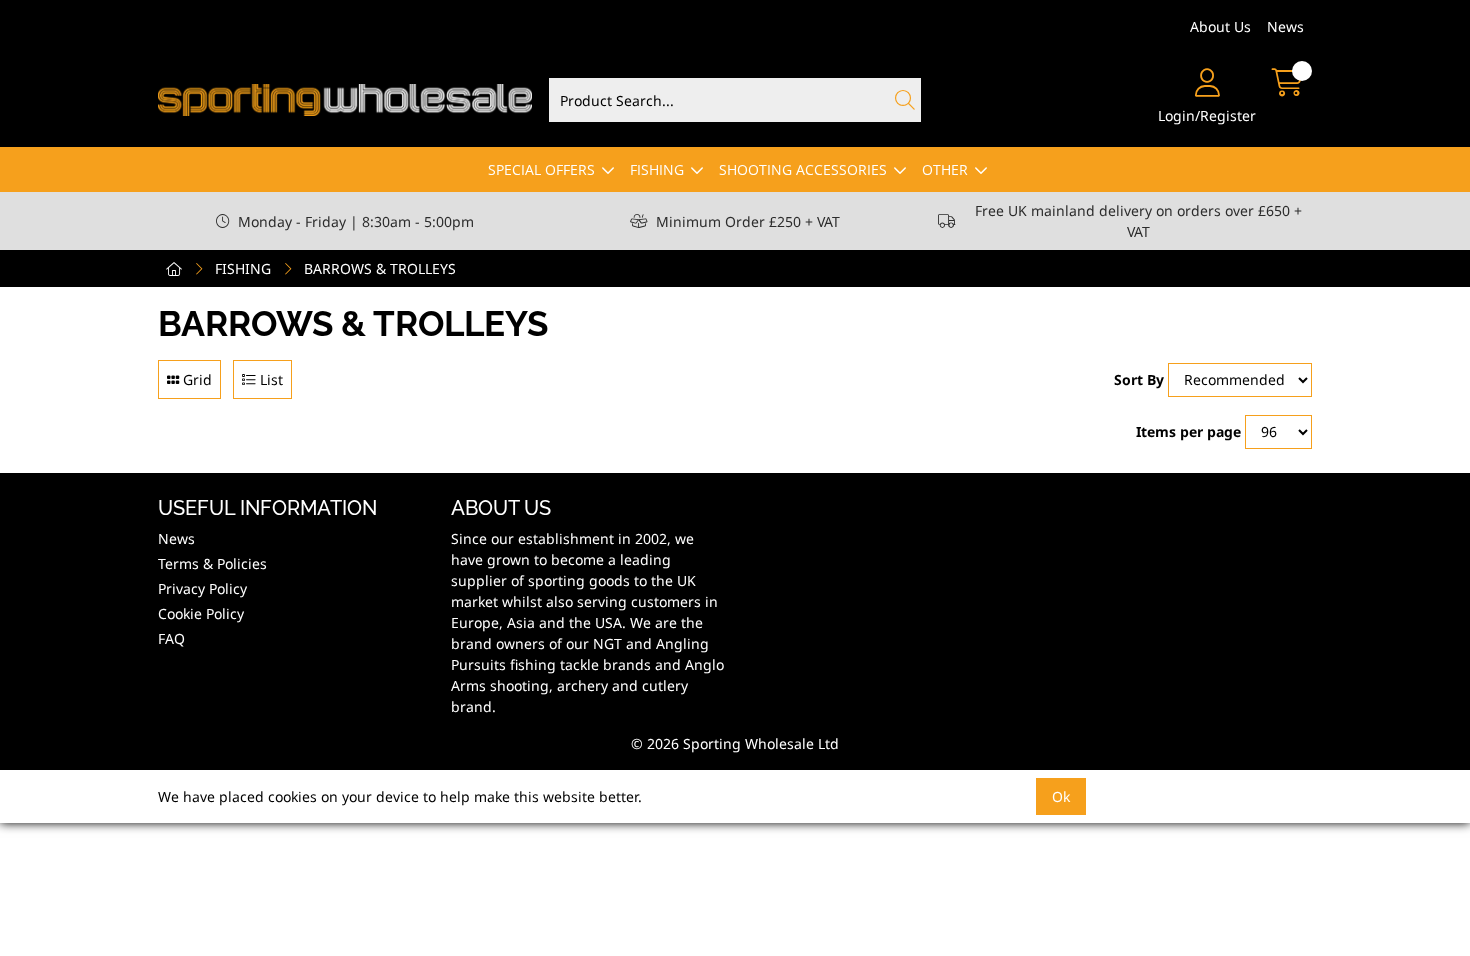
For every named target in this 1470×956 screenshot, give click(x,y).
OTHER (945, 169)
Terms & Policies (212, 563)
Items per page (1188, 431)
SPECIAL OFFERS (541, 169)
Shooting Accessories (803, 169)
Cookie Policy (201, 613)
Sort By (1139, 379)
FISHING (657, 169)
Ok (1061, 796)
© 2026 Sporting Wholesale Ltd (735, 743)
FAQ (171, 638)
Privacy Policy (202, 588)
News (1285, 26)
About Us (1220, 26)
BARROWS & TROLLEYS (380, 268)
